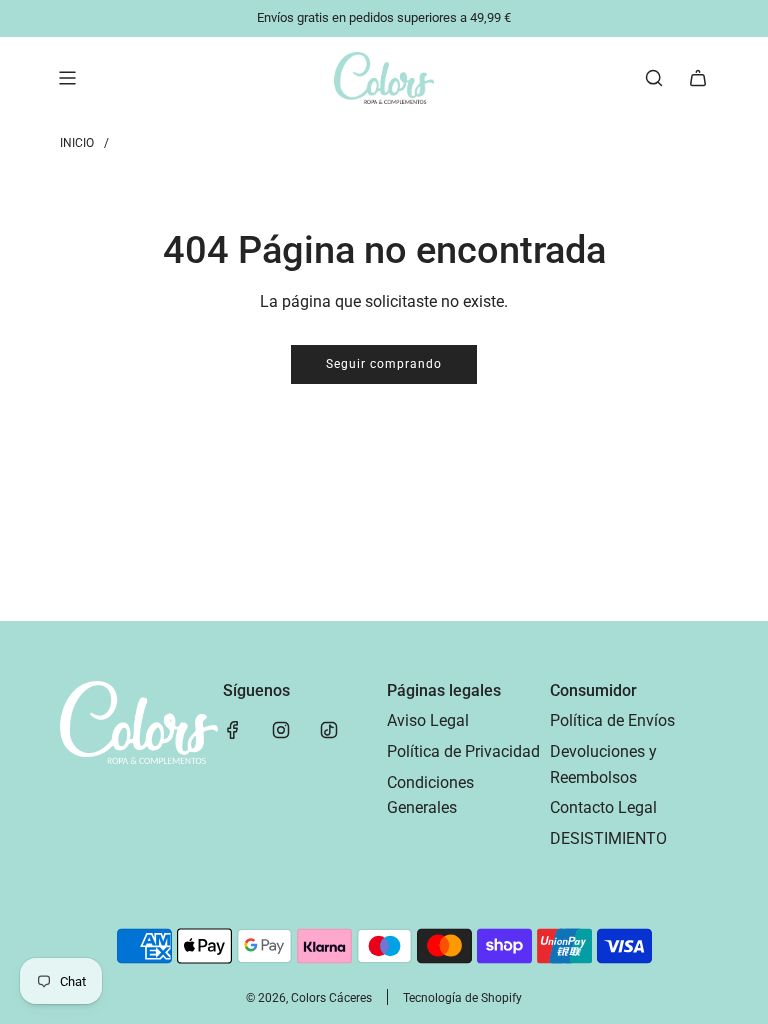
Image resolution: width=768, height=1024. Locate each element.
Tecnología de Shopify (462, 998)
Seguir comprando (384, 364)
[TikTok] (329, 730)
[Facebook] (233, 730)
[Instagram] (281, 730)
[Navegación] (67, 78)
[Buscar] (654, 78)
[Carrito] (698, 78)
